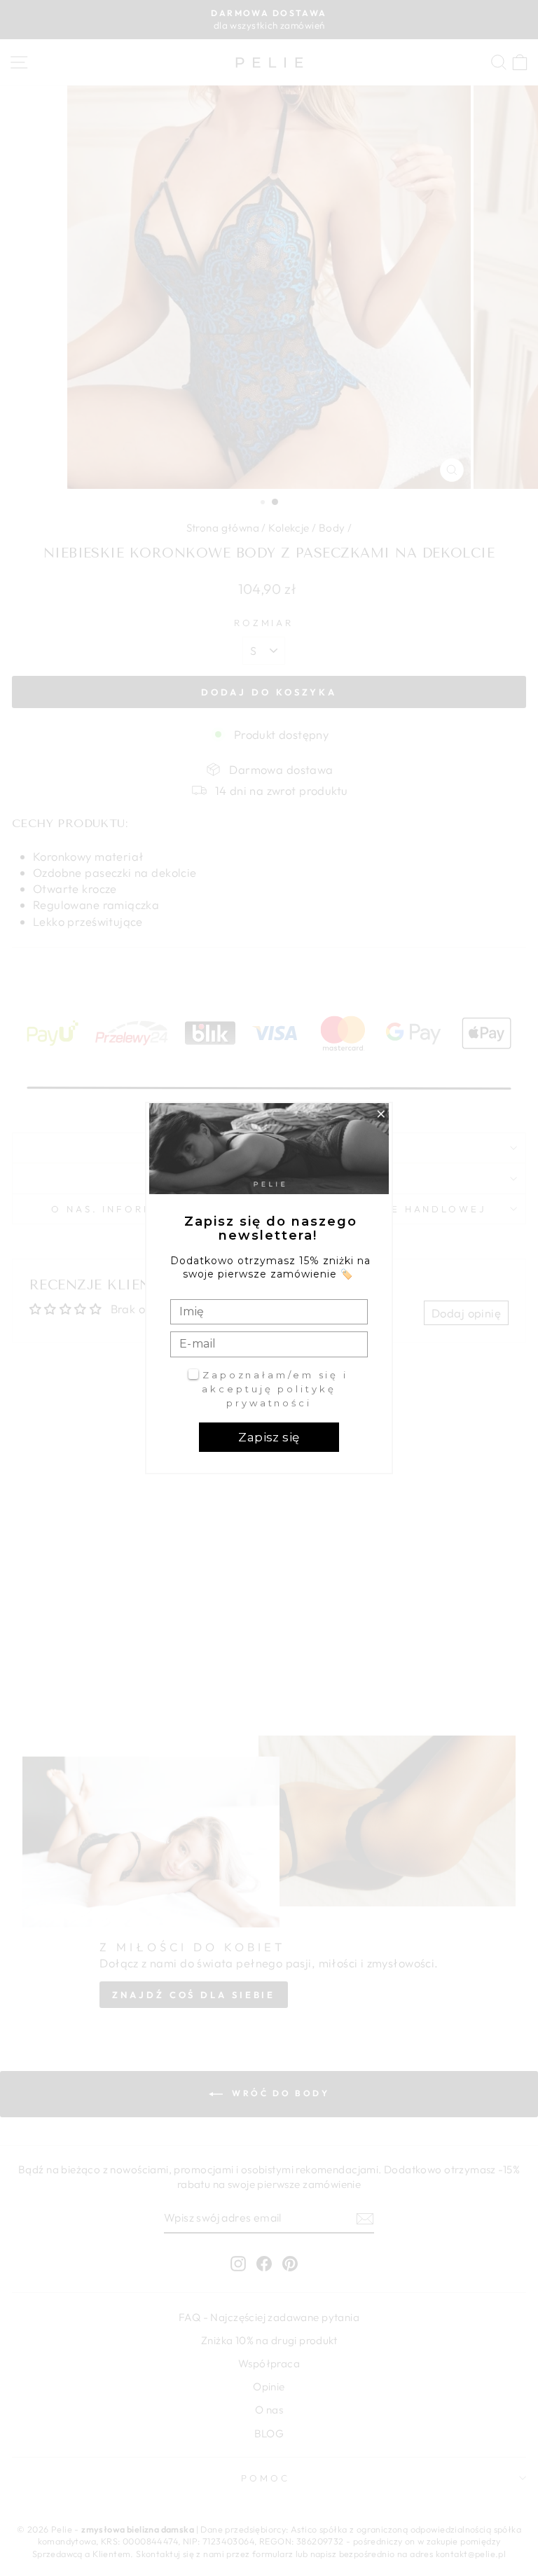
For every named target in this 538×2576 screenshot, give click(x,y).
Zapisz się (269, 1437)
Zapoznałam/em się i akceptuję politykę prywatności (275, 1389)
